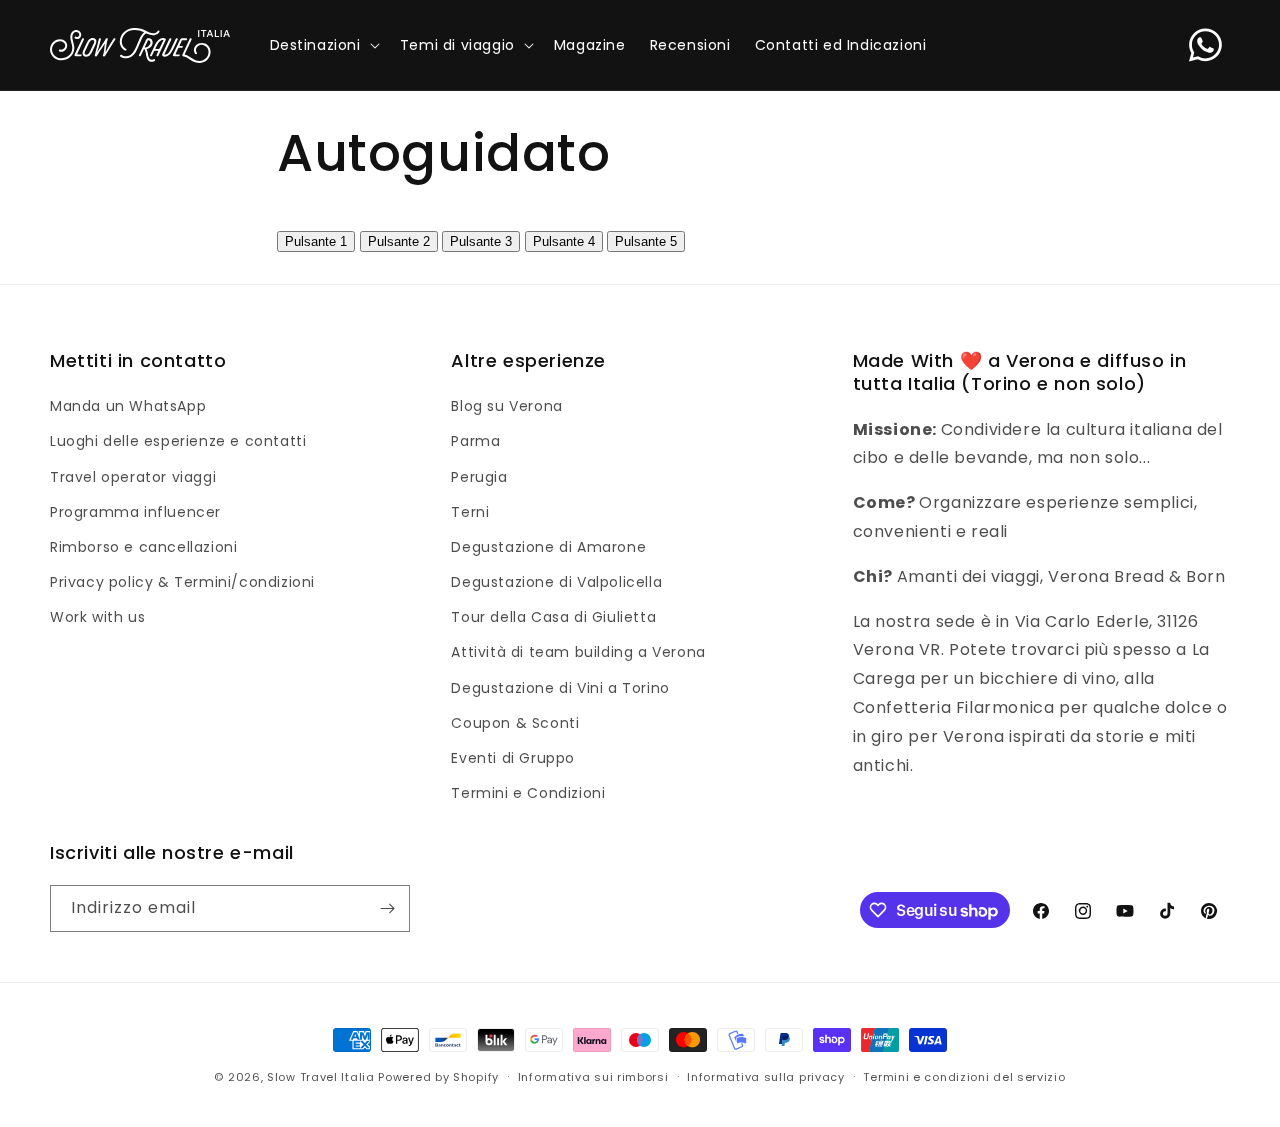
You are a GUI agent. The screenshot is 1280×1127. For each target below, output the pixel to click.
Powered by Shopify (438, 1077)
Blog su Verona (506, 406)
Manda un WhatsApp (128, 406)
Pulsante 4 (564, 241)
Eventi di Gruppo (513, 758)
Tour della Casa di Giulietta (553, 617)
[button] (323, 45)
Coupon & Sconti (515, 723)
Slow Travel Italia (321, 1077)
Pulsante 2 (399, 241)
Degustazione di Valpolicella (556, 582)
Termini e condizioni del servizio (964, 1077)
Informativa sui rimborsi (593, 1077)
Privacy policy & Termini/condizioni (182, 582)
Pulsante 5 (646, 241)
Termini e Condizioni (528, 793)
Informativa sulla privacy (766, 1077)
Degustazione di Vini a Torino (560, 688)
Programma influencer (135, 512)
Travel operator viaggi (133, 477)
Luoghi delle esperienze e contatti (178, 441)
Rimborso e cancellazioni (143, 547)
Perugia (479, 477)
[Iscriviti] (387, 908)
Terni (470, 512)
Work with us (97, 617)
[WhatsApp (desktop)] (1205, 45)
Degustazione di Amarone (548, 547)
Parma (475, 441)
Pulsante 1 (316, 241)
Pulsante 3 (481, 241)
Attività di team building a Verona (578, 652)
